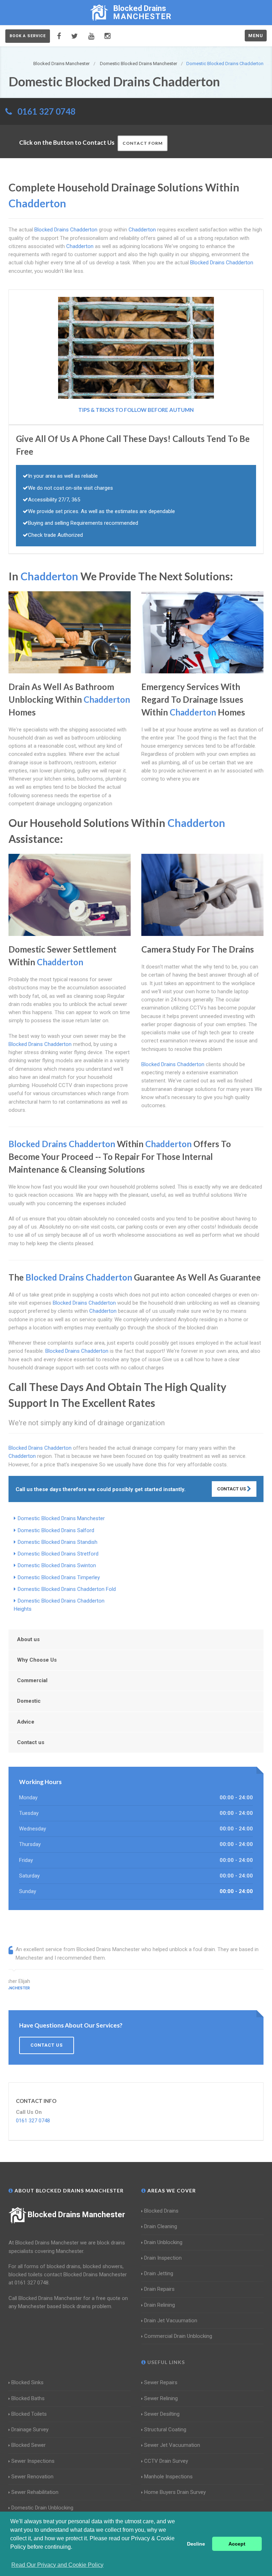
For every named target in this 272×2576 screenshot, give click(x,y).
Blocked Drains (161, 2211)
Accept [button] (237, 2544)
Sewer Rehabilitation (35, 2492)
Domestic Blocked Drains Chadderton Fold (67, 1589)
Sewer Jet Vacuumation (172, 2445)
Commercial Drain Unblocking (178, 2336)
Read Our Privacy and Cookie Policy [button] (57, 2565)
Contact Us (232, 1489)
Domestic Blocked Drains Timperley (59, 1577)
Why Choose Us (37, 1660)
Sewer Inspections (33, 2461)
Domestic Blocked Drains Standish (58, 1542)
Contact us (31, 1742)
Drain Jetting (159, 2273)
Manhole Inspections (168, 2477)
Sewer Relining (161, 2398)
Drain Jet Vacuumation (171, 2321)
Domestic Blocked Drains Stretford (58, 1554)
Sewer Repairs (161, 2382)
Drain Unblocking (163, 2242)
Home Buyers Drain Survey (175, 2492)
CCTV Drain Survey (166, 2461)
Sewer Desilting (162, 2414)
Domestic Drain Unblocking (42, 2508)
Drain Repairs (159, 2289)
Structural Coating (165, 2430)
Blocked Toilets (29, 2414)
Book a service (28, 36)
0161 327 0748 (46, 111)
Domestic (29, 1701)
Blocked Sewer (29, 2445)
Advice (26, 1722)
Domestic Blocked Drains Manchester (61, 1518)
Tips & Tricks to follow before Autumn (136, 410)
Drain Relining (160, 2305)
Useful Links (165, 2362)
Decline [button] (196, 2544)
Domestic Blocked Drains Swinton (57, 1565)
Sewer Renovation (32, 2477)
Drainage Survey (30, 2430)
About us (28, 1639)
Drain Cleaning (161, 2226)
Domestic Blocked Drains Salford (56, 1530)
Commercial (32, 1680)
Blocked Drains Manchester (76, 2215)
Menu (256, 36)
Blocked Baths (28, 2398)
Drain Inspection (163, 2258)
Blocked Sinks (27, 2382)
